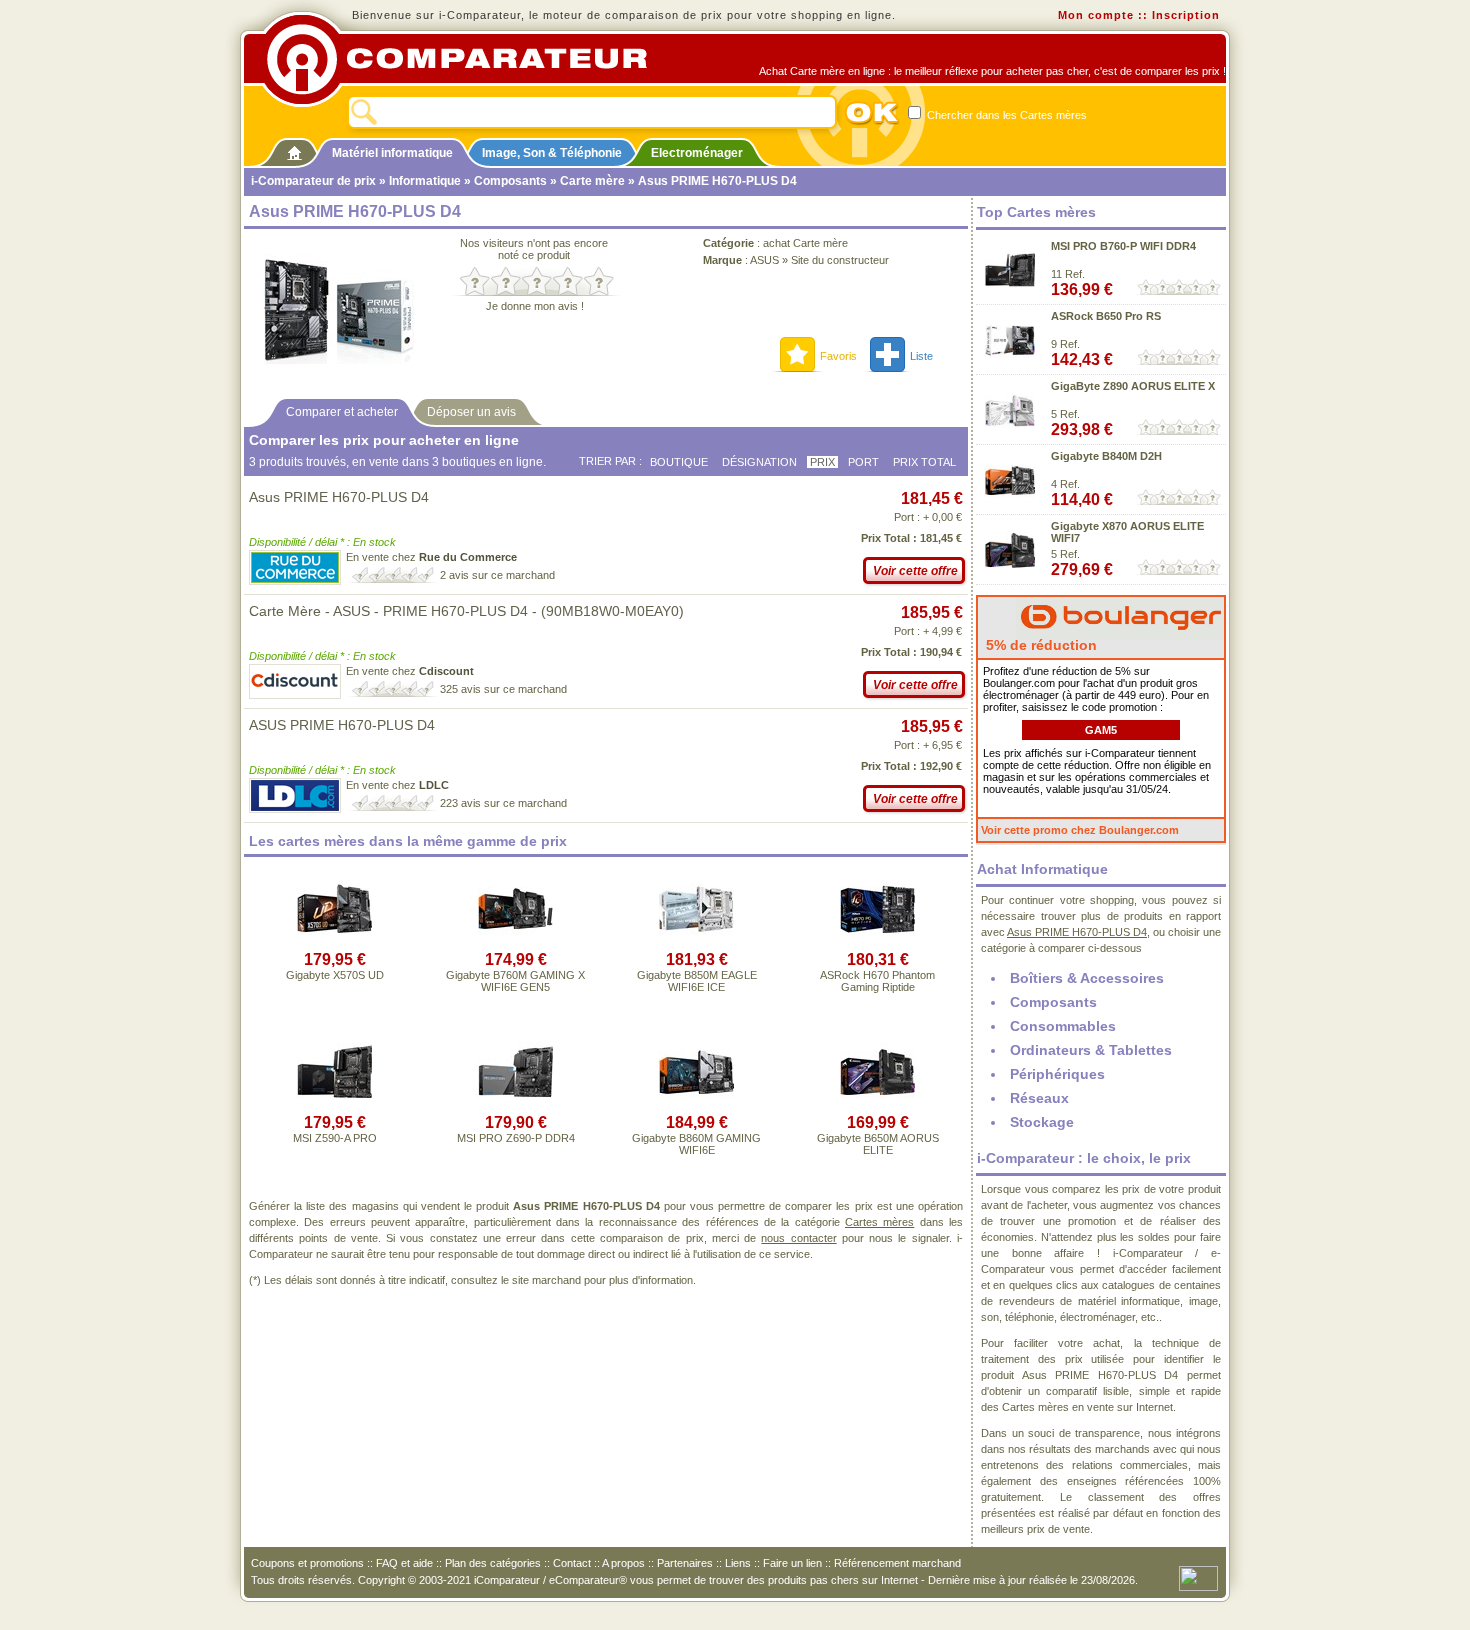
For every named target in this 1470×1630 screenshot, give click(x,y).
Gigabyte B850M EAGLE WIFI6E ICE (697, 981)
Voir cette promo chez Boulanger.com (1080, 830)
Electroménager (697, 153)
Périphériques (1057, 1074)
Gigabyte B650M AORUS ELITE (878, 1144)
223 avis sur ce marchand (503, 803)
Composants (510, 181)
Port (863, 462)
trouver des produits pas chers (784, 1580)
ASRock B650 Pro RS (1106, 316)
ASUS (764, 260)
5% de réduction (1039, 645)
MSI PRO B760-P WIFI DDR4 (1123, 246)
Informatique (425, 181)
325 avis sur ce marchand (503, 689)
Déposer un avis (471, 412)
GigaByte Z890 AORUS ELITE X (1133, 386)
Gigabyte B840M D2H (1106, 456)
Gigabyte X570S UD (335, 975)
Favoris (838, 356)
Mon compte (1096, 15)
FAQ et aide (404, 1563)
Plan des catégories (493, 1563)
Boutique (679, 462)
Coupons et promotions (307, 1563)
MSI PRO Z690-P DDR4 (516, 1138)
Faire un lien (792, 1563)
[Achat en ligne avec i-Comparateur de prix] (468, 59)
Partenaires (685, 1563)
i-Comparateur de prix (313, 181)
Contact (572, 1563)
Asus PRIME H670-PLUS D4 (339, 497)
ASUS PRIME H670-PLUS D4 (342, 725)
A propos (623, 1563)
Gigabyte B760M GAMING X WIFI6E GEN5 (515, 981)
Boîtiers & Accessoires (1087, 978)
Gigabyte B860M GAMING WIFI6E (696, 1144)
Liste (921, 356)
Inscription (1186, 15)
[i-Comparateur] (294, 149)
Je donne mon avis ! (535, 306)
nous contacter (798, 1238)
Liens (738, 1563)
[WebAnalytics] (1198, 1577)
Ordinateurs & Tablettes (1091, 1050)
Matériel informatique (392, 153)
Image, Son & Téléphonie (552, 153)
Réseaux (1039, 1098)
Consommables (1063, 1026)
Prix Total (924, 462)
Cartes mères (879, 1222)
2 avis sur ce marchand (497, 575)
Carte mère (592, 181)
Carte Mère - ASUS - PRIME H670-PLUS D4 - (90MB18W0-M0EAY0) (466, 611)
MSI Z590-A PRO (335, 1138)
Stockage (1042, 1122)
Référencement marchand (897, 1563)
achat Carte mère (805, 243)
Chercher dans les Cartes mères (1005, 115)
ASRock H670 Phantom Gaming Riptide (877, 981)
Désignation (759, 462)
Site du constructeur (840, 260)
